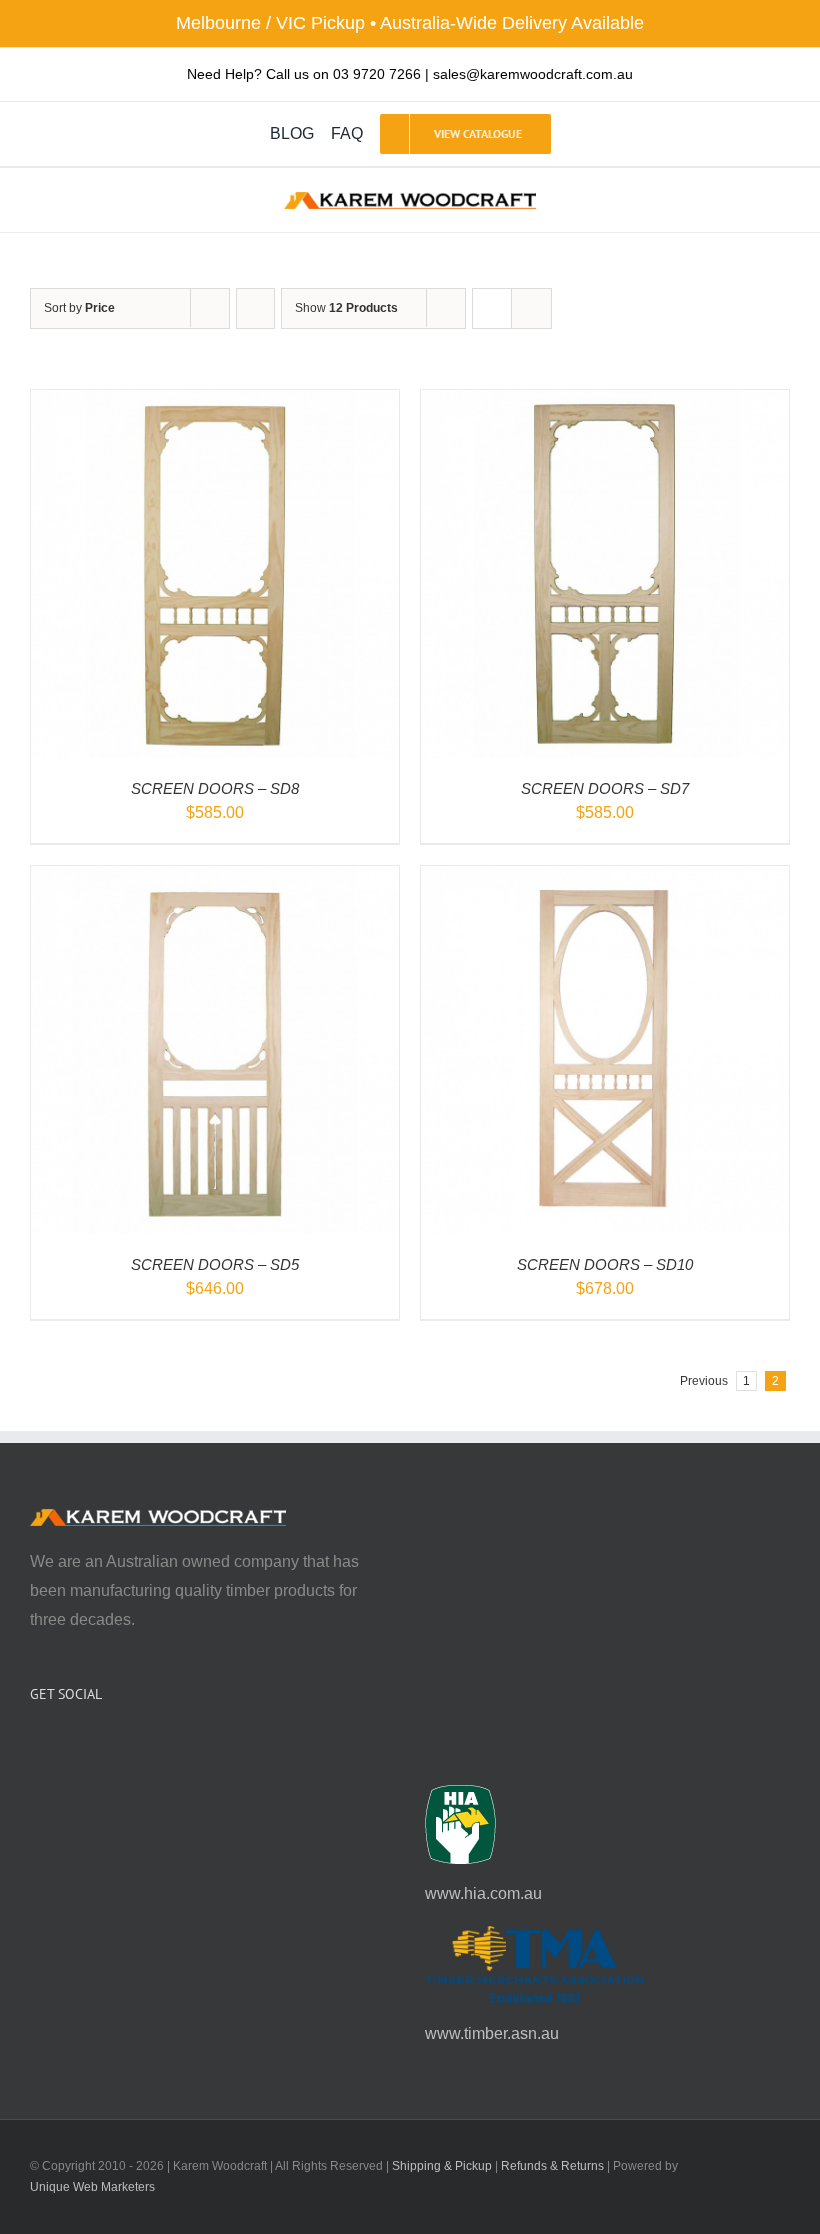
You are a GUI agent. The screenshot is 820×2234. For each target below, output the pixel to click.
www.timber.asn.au (492, 2033)
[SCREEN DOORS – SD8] (215, 403)
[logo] (410, 199)
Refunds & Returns (552, 2166)
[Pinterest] (90, 1747)
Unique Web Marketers (92, 2187)
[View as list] (531, 308)
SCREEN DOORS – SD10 (605, 1264)
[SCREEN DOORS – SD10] (605, 879)
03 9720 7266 (377, 74)
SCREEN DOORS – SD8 (215, 788)
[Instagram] (63, 1747)
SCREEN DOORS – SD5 (215, 1264)
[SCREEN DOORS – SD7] (605, 403)
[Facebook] (36, 1747)
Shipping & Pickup (442, 2166)
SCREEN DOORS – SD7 (605, 788)
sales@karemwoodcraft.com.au (533, 74)
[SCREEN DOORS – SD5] (215, 879)
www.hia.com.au (483, 1893)
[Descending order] (255, 308)
